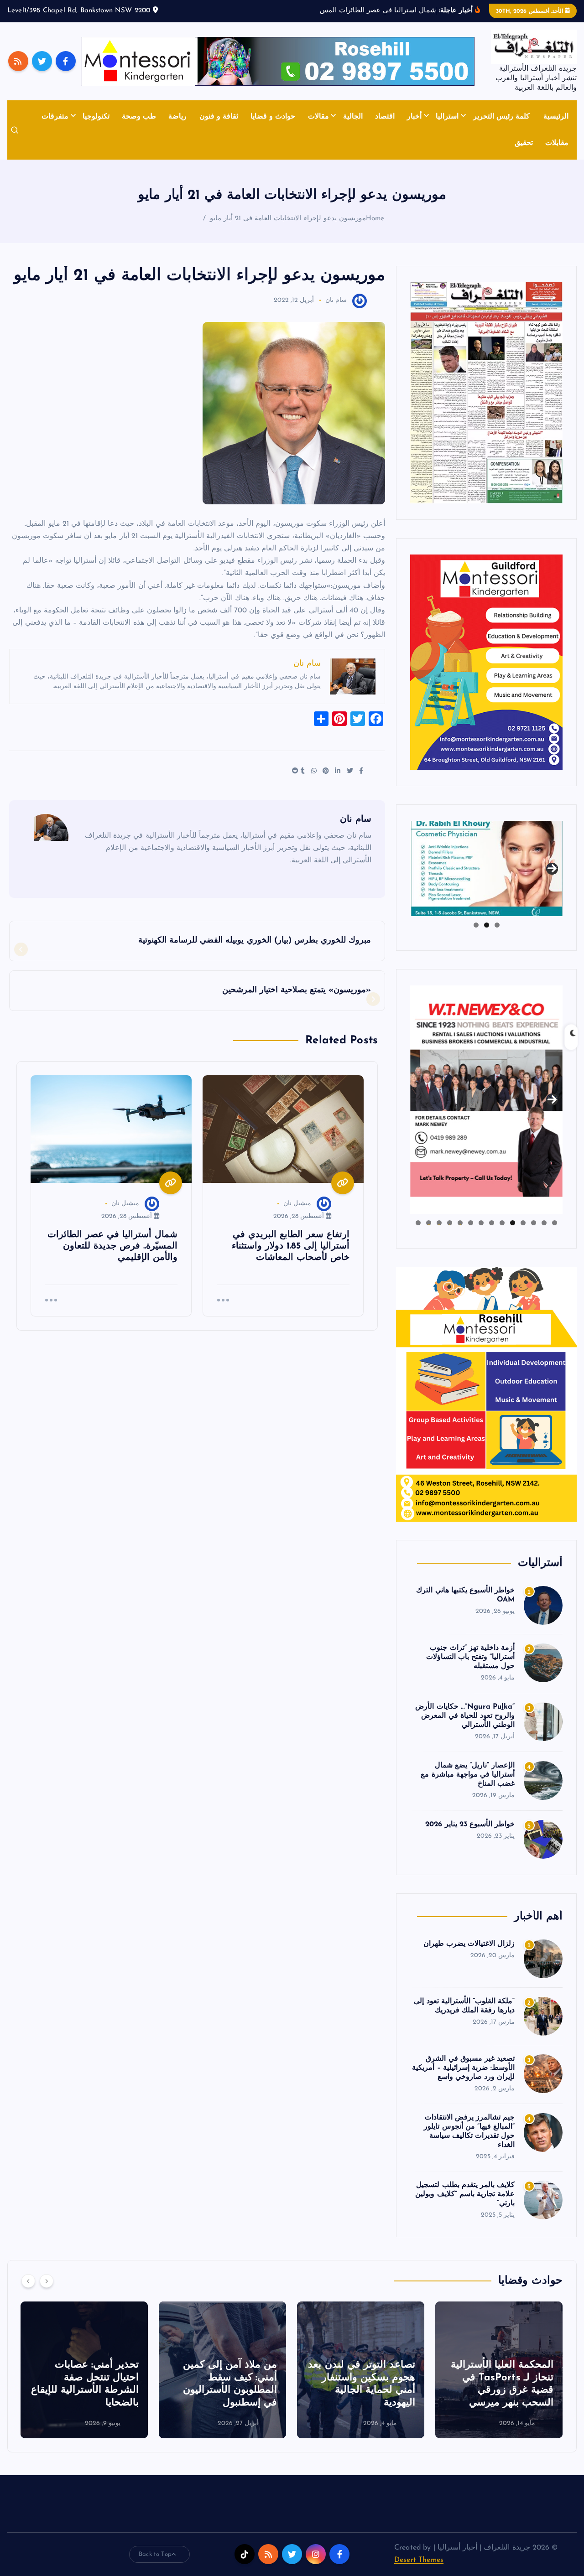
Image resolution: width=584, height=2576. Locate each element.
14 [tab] (418, 1223)
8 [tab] (481, 1223)
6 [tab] (502, 1223)
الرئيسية (556, 117)
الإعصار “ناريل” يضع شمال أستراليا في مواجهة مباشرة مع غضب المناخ (468, 1775)
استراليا (447, 117)
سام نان (336, 300)
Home (375, 219)
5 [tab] (513, 1223)
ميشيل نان (297, 1204)
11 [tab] (449, 1223)
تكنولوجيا (96, 117)
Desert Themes (419, 2560)
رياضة (177, 117)
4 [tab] (523, 1223)
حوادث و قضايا (273, 117)
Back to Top (155, 2554)
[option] (499, 2370)
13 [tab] (428, 1223)
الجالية (353, 117)
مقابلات (557, 143)
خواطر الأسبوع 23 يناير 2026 (470, 1824)
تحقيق (524, 143)
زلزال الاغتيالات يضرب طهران (469, 1944)
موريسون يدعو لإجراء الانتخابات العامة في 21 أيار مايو (288, 219)
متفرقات (55, 117)
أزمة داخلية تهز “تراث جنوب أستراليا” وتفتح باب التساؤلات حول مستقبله (470, 1657)
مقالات (318, 117)
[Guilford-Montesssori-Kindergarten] (486, 662)
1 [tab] (497, 925)
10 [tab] (460, 1223)
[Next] (47, 2281)
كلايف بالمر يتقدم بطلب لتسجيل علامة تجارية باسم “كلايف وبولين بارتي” (465, 2194)
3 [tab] (476, 925)
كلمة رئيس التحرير (501, 117)
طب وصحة (139, 117)
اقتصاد (385, 117)
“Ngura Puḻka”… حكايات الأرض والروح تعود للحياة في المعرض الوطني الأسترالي (465, 1716)
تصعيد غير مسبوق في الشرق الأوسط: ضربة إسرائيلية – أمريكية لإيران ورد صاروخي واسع (463, 2068)
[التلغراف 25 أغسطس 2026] (486, 392)
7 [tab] (492, 1223)
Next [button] (552, 866)
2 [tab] (487, 925)
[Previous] (28, 2281)
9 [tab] (471, 1223)
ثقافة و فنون (219, 117)
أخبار (414, 117)
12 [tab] (439, 1223)
